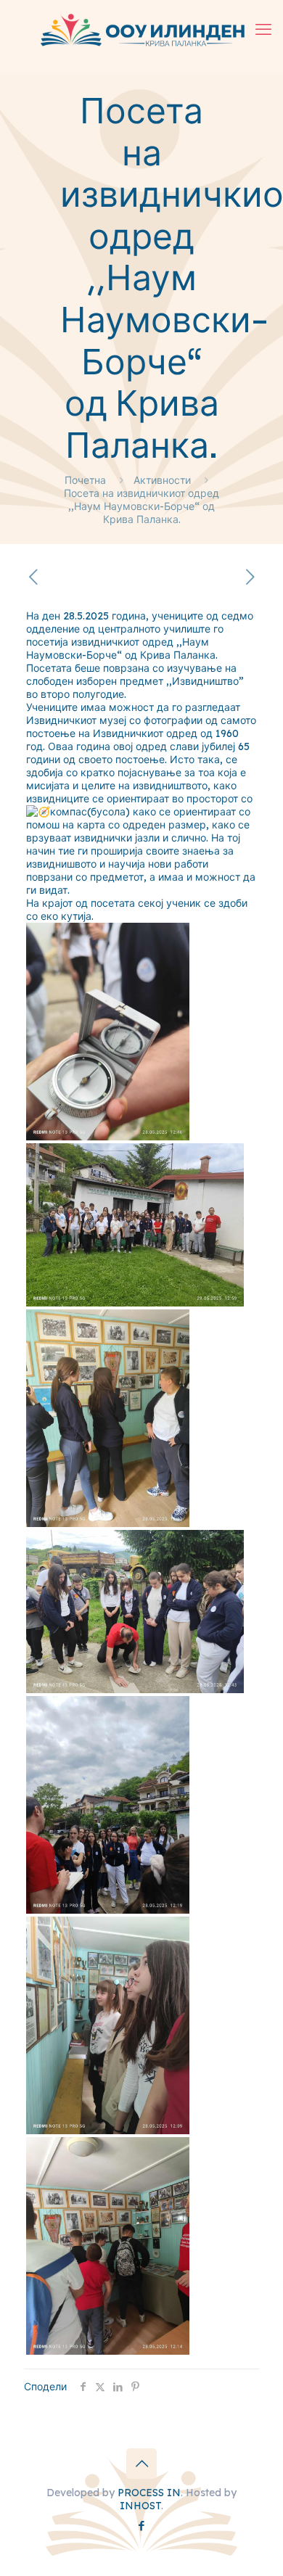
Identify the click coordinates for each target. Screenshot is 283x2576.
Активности (162, 480)
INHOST (140, 2506)
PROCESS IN (149, 2493)
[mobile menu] (263, 29)
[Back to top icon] (141, 2464)
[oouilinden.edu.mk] (141, 29)
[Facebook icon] (142, 2526)
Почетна (85, 480)
